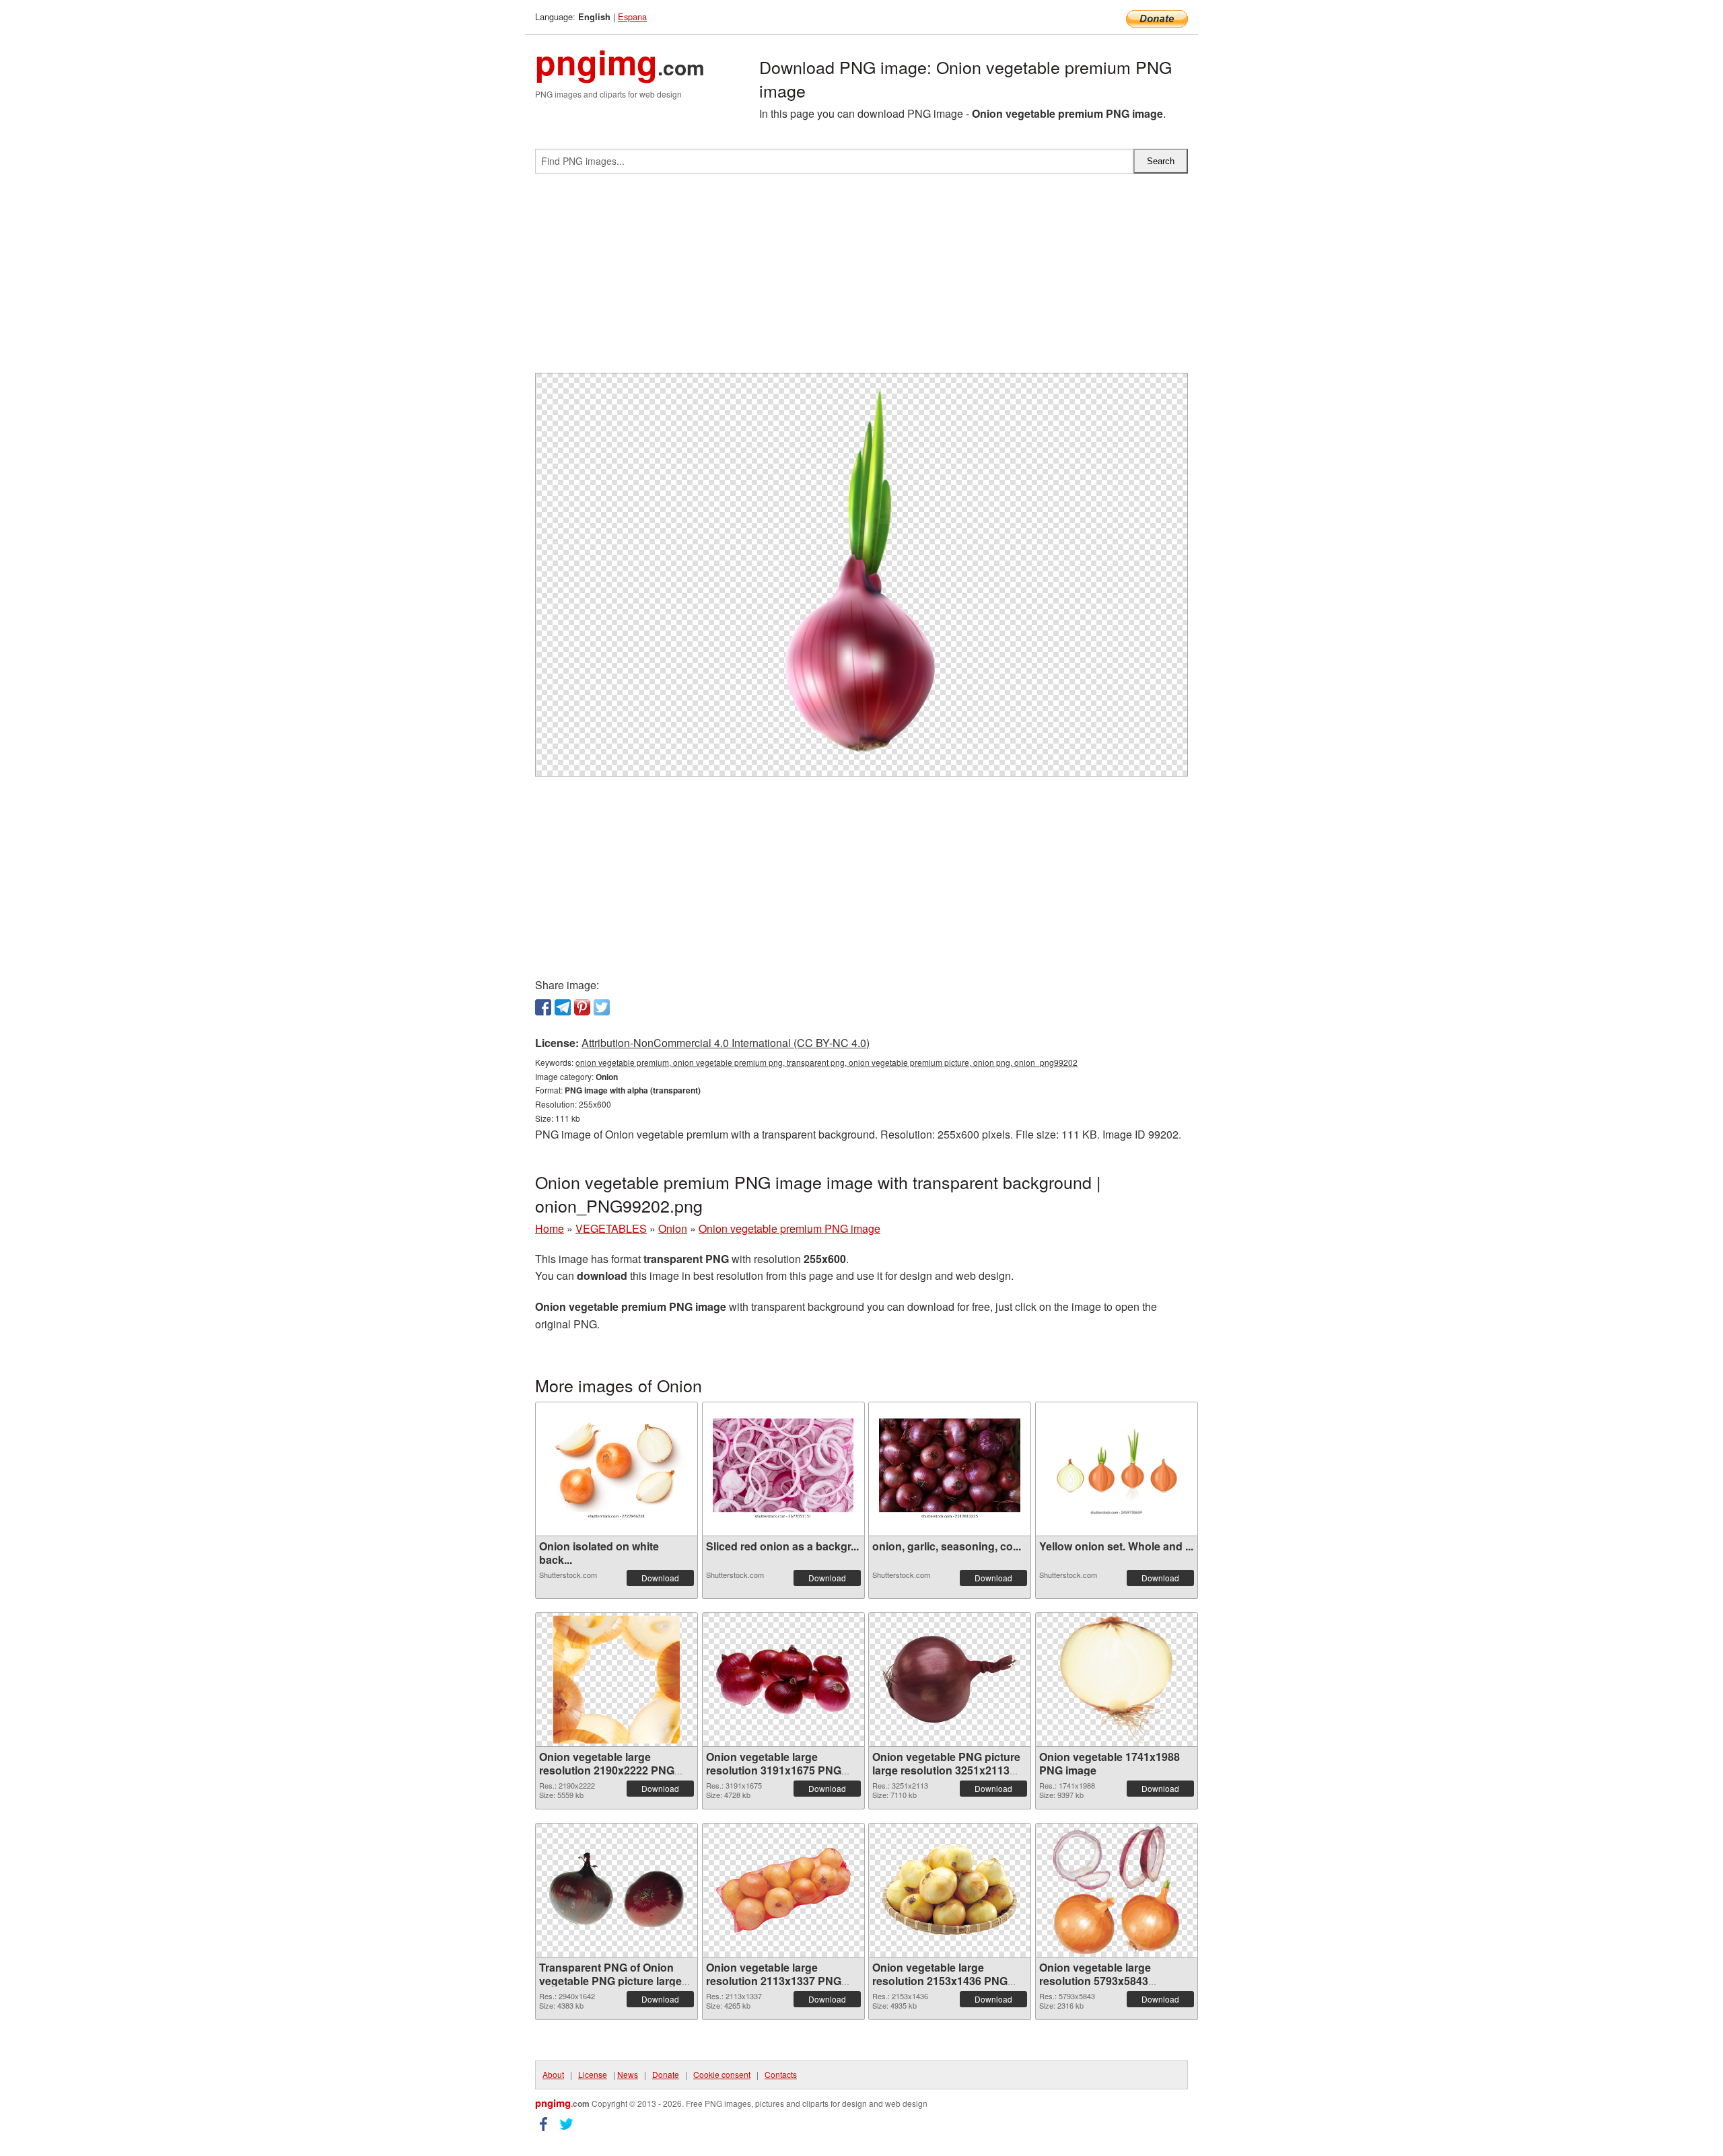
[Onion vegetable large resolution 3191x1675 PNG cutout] (783, 1680)
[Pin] (582, 1007)
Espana (632, 16)
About (553, 2074)
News (628, 2074)
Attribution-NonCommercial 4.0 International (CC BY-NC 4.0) (726, 1043)
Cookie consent (722, 2074)
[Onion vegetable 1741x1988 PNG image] (1116, 1680)
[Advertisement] (861, 279)
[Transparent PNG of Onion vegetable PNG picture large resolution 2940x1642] (617, 1890)
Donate (666, 2074)
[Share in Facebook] (543, 1007)
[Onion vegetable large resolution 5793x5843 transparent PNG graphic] (1116, 1890)
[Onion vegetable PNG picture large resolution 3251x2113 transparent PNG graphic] (950, 1679)
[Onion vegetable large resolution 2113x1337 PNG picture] (783, 1890)
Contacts (781, 2074)
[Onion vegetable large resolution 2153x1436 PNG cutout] (950, 1890)
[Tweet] (602, 1007)
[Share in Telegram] (563, 1007)
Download (660, 1578)
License (593, 2074)
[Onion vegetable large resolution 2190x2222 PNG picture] (616, 1680)
